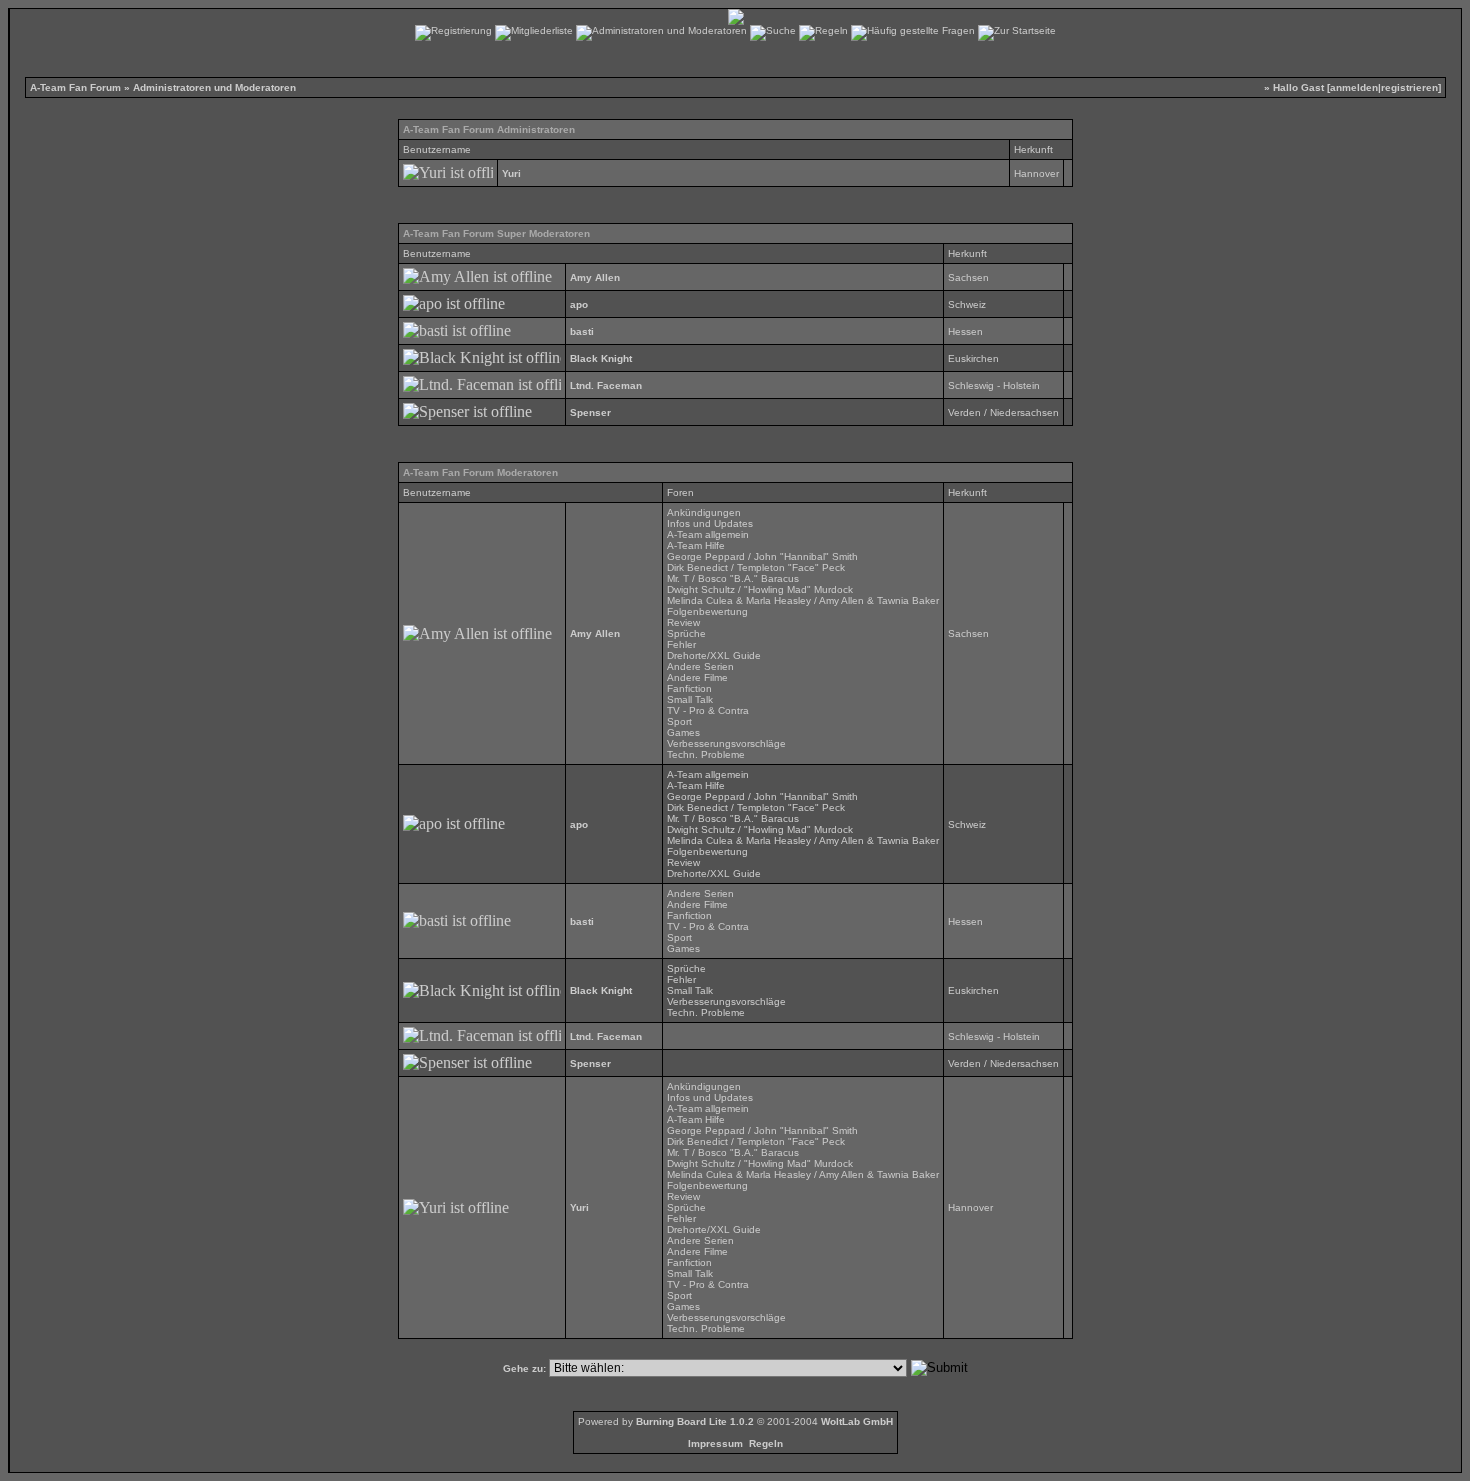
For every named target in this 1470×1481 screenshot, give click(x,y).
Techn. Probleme (706, 754)
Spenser (590, 412)
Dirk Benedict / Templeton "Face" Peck (756, 567)
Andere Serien (700, 666)
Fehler (681, 644)
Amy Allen (595, 277)
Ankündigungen (704, 512)
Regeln (766, 1443)
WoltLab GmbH (857, 1421)
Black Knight (601, 358)
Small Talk (690, 699)
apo (579, 304)
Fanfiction (689, 688)
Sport (679, 721)
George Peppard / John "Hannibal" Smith (762, 556)
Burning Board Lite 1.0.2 (695, 1421)
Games (683, 732)
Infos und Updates (710, 523)
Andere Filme (697, 677)
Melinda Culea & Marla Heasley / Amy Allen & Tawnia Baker (803, 600)
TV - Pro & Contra (708, 710)
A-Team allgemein (708, 534)
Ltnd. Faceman (606, 385)
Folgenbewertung (707, 611)
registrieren (1409, 87)
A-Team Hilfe (696, 545)
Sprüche (686, 633)
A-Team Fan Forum (75, 87)
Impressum (715, 1443)
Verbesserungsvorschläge (726, 743)
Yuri (511, 173)
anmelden (1354, 87)
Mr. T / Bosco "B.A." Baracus (733, 578)
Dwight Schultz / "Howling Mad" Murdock (760, 589)
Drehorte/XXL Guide (714, 655)
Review (683, 622)
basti (582, 331)
